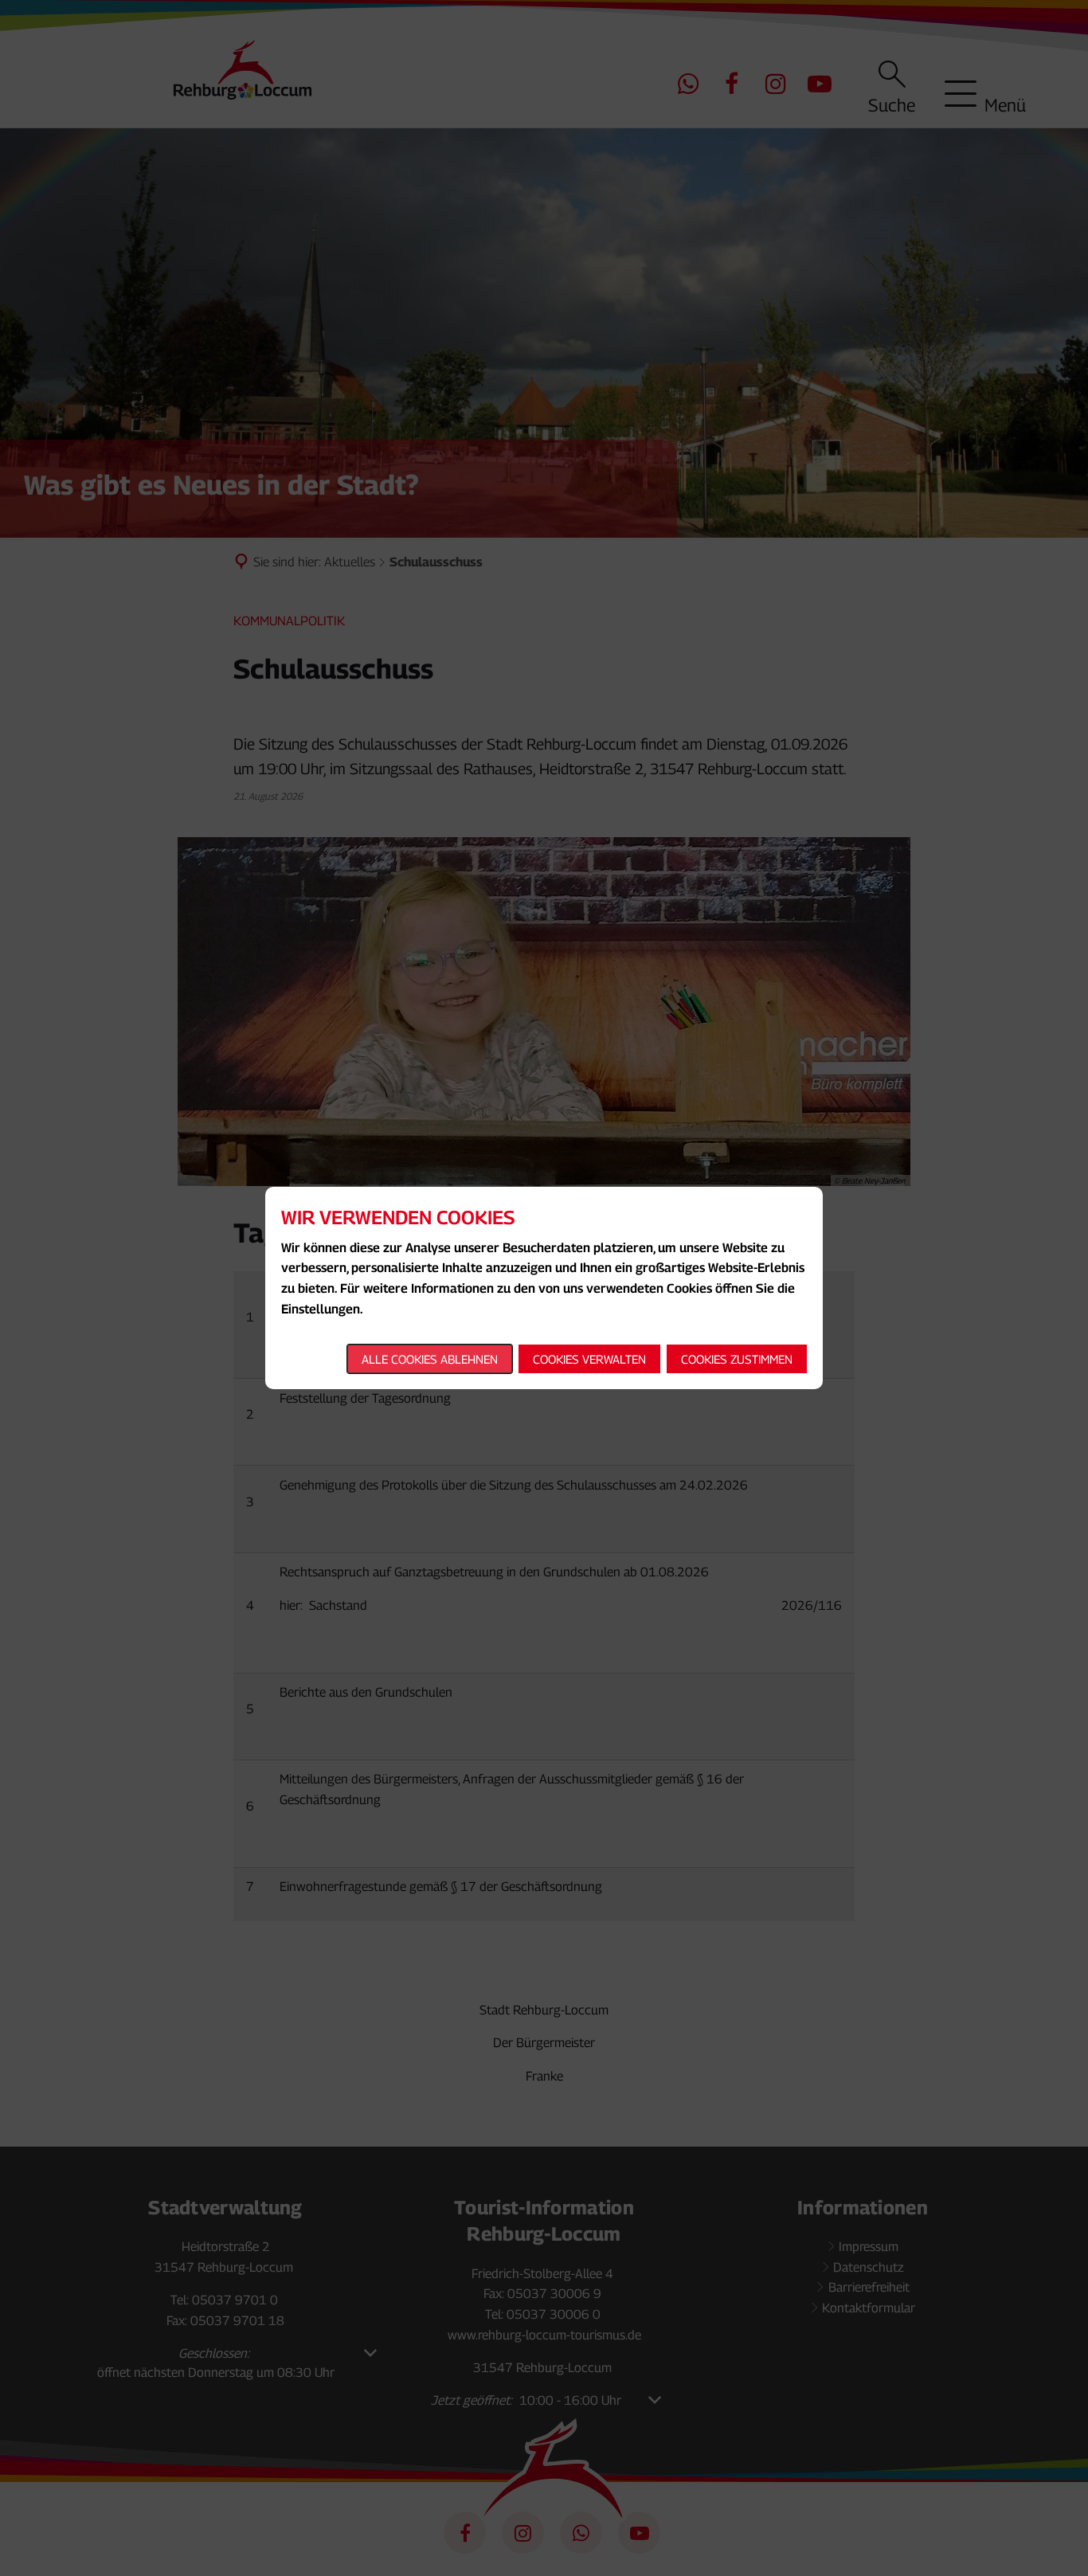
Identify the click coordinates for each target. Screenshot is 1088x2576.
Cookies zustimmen (737, 1359)
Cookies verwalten (589, 1359)
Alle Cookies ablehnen (430, 1359)
